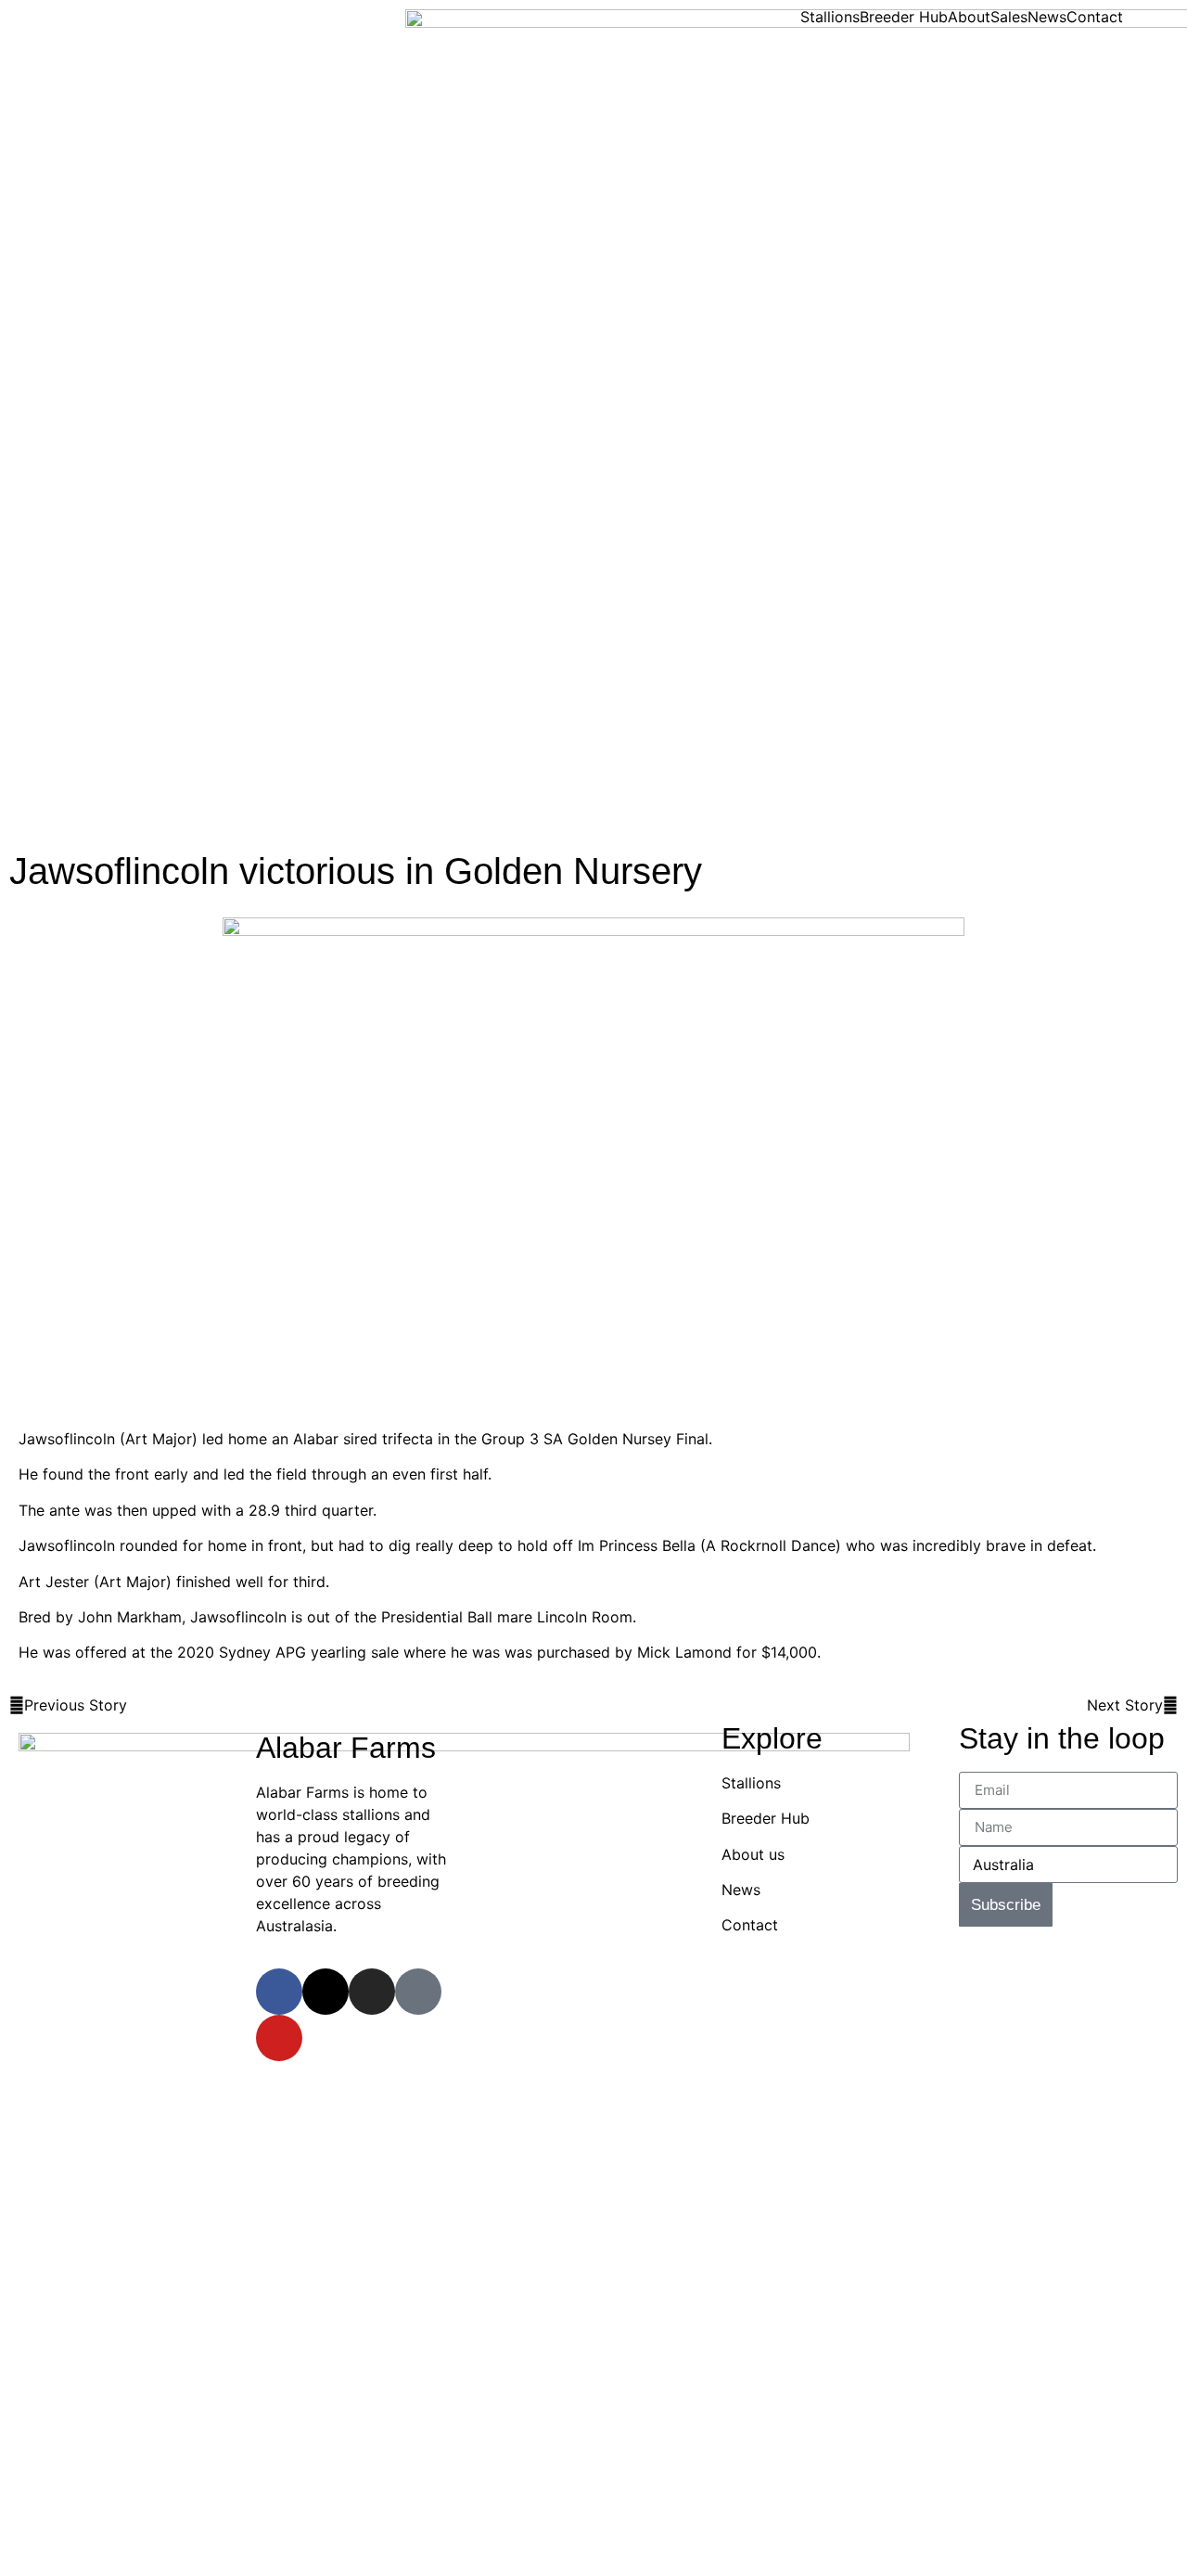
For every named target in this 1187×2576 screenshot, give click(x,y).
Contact (1095, 17)
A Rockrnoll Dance (771, 1545)
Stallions (830, 17)
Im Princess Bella (637, 1545)
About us (753, 1854)
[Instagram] (372, 1992)
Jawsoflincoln (67, 1439)
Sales (1009, 17)
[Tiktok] (418, 1992)
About (969, 17)
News (1047, 17)
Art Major (159, 1439)
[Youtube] (279, 2038)
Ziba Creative (1027, 1960)
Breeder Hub (904, 17)
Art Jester (54, 1582)
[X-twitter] (325, 1992)
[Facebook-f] (279, 1992)
